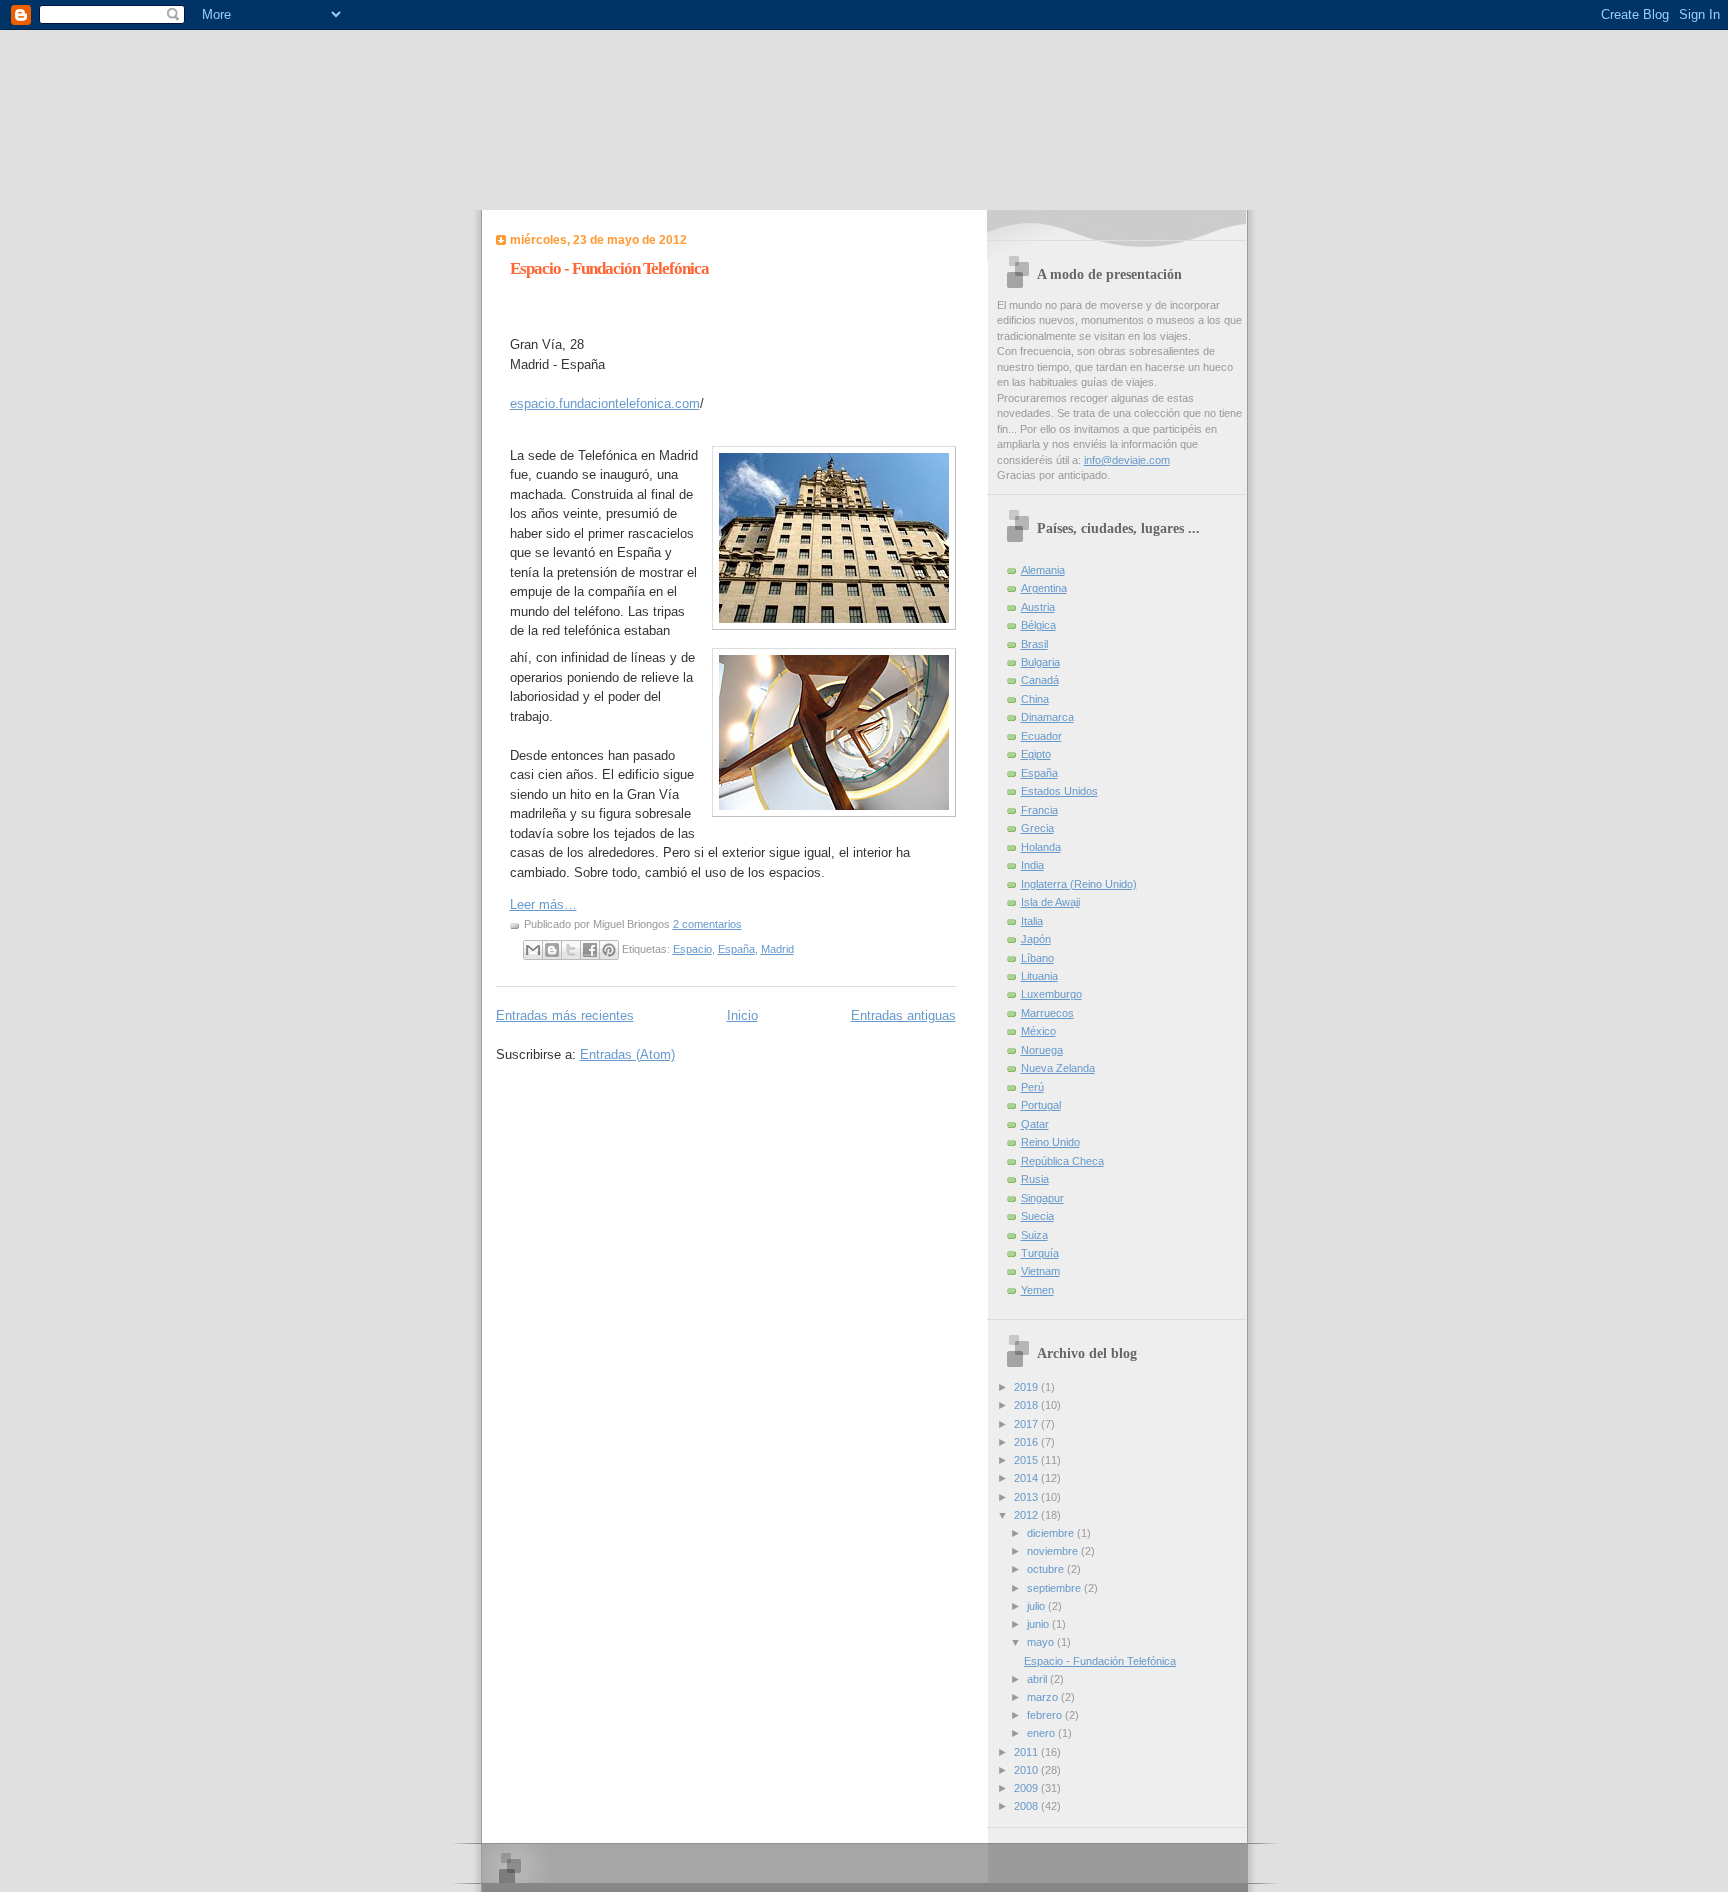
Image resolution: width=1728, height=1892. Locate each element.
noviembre (1054, 1551)
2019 (1027, 1387)
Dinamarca (1047, 717)
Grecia (1037, 828)
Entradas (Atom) (627, 1054)
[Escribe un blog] (552, 950)
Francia (1039, 810)
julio (1037, 1606)
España (736, 949)
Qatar (1035, 1124)
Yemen (1037, 1290)
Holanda (1041, 847)
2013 (1027, 1497)
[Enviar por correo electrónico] (533, 950)
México (1038, 1031)
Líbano (1037, 958)
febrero (1046, 1715)
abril (1038, 1679)
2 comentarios (707, 924)
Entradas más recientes (565, 1015)
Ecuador (1041, 736)
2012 (1027, 1515)
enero (1042, 1733)
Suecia (1037, 1216)
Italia (1032, 921)
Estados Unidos (1059, 791)
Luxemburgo (1051, 994)
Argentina (1044, 588)
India (1032, 865)
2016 (1027, 1442)
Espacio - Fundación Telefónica (609, 268)
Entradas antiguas (903, 1015)
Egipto (1036, 754)
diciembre (1052, 1533)
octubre (1047, 1569)
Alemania (1043, 570)
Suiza (1034, 1235)
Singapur (1042, 1198)
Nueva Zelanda (1058, 1068)
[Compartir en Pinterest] (609, 950)
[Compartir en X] (571, 950)
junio (1039, 1624)
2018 (1027, 1405)
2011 (1027, 1752)
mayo (1042, 1642)
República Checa (1062, 1161)
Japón (1036, 939)
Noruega (1042, 1050)
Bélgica (1038, 625)
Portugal (1041, 1105)
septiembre (1055, 1588)
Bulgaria (1040, 662)
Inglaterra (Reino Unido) (1079, 884)
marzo (1044, 1697)
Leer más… (543, 904)
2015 (1027, 1460)
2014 (1027, 1478)
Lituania (1039, 976)
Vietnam (1040, 1271)
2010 (1027, 1770)
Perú (1032, 1087)
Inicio (742, 1015)
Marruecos (1047, 1013)
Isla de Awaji (1050, 902)
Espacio (692, 949)
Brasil (1034, 644)
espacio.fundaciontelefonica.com (605, 403)
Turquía (1040, 1253)
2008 (1027, 1806)
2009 (1027, 1788)
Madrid (777, 949)
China (1035, 699)
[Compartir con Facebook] (590, 950)
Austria (1038, 607)
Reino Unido (1050, 1142)
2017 (1027, 1424)
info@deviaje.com (1127, 460)
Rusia (1035, 1179)
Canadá (1040, 680)
